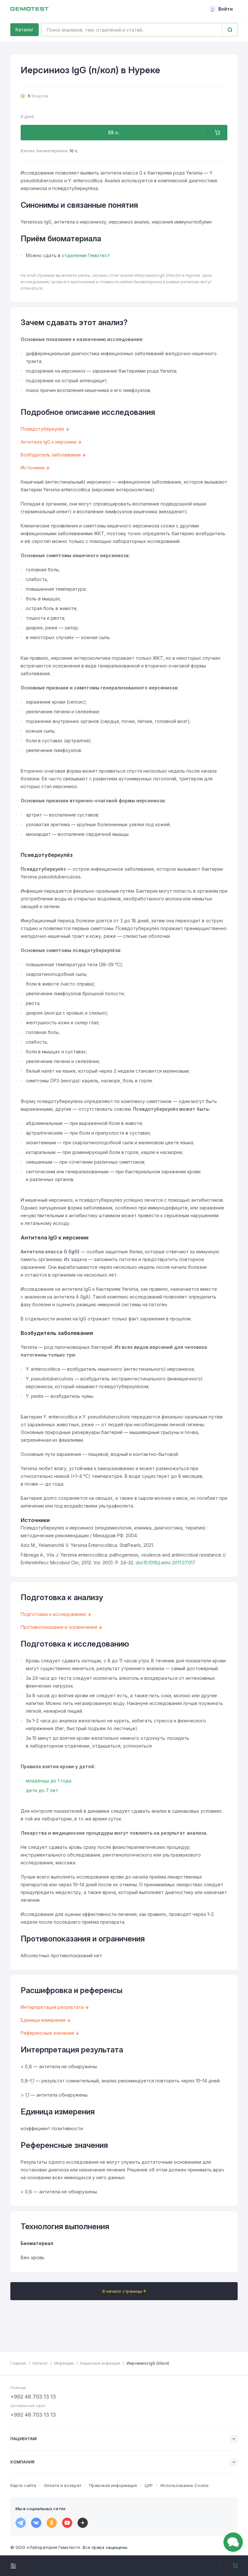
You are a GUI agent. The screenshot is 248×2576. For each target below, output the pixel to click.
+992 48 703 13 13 (33, 2397)
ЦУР (149, 2485)
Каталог (25, 30)
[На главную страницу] (29, 9)
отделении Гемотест (86, 255)
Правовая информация (113, 2485)
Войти (226, 9)
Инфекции (64, 2363)
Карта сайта (23, 2485)
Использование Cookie (185, 2485)
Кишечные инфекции (100, 2363)
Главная (18, 2363)
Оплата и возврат (63, 2485)
